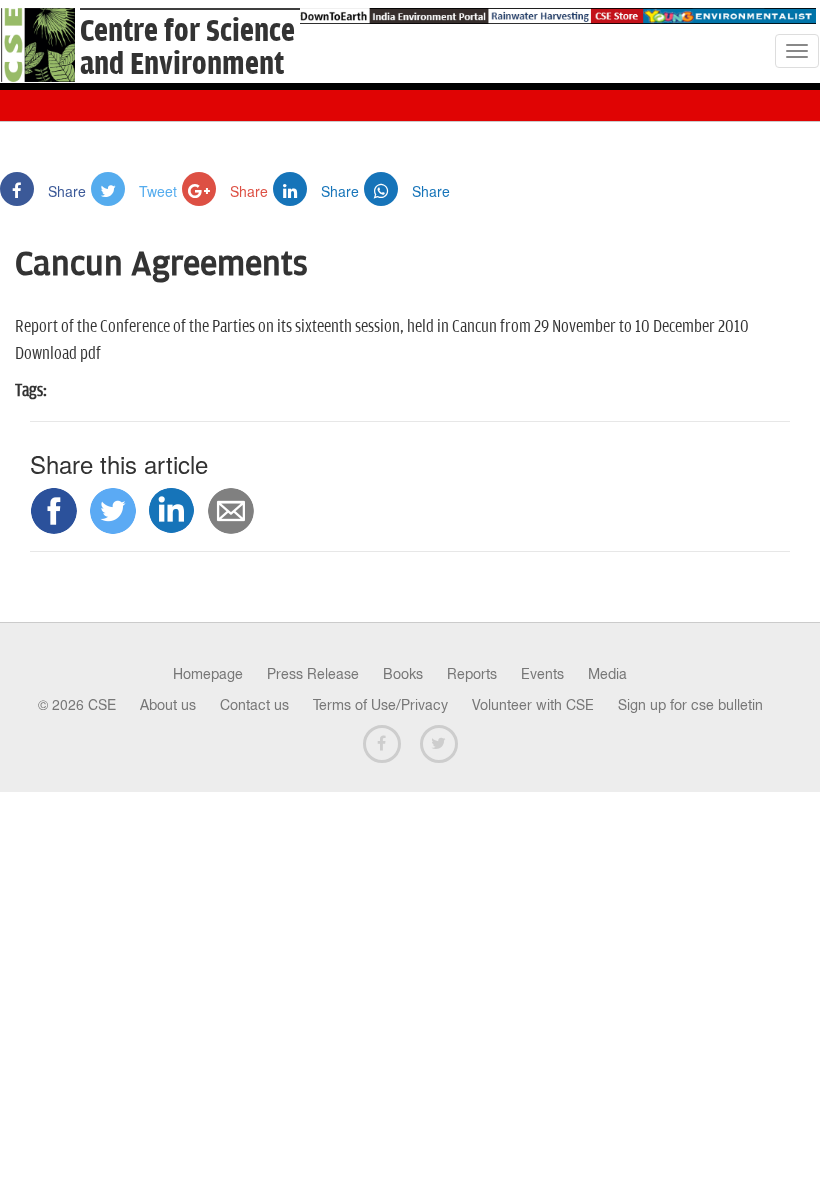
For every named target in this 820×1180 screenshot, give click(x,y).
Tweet (156, 191)
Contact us (254, 705)
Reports (472, 674)
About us (168, 705)
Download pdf (58, 354)
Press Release (313, 674)
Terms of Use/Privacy (380, 705)
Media (607, 674)
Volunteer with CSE (533, 705)
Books (403, 674)
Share (65, 191)
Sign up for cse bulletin (690, 705)
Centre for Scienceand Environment (187, 48)
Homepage (208, 674)
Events (542, 674)
